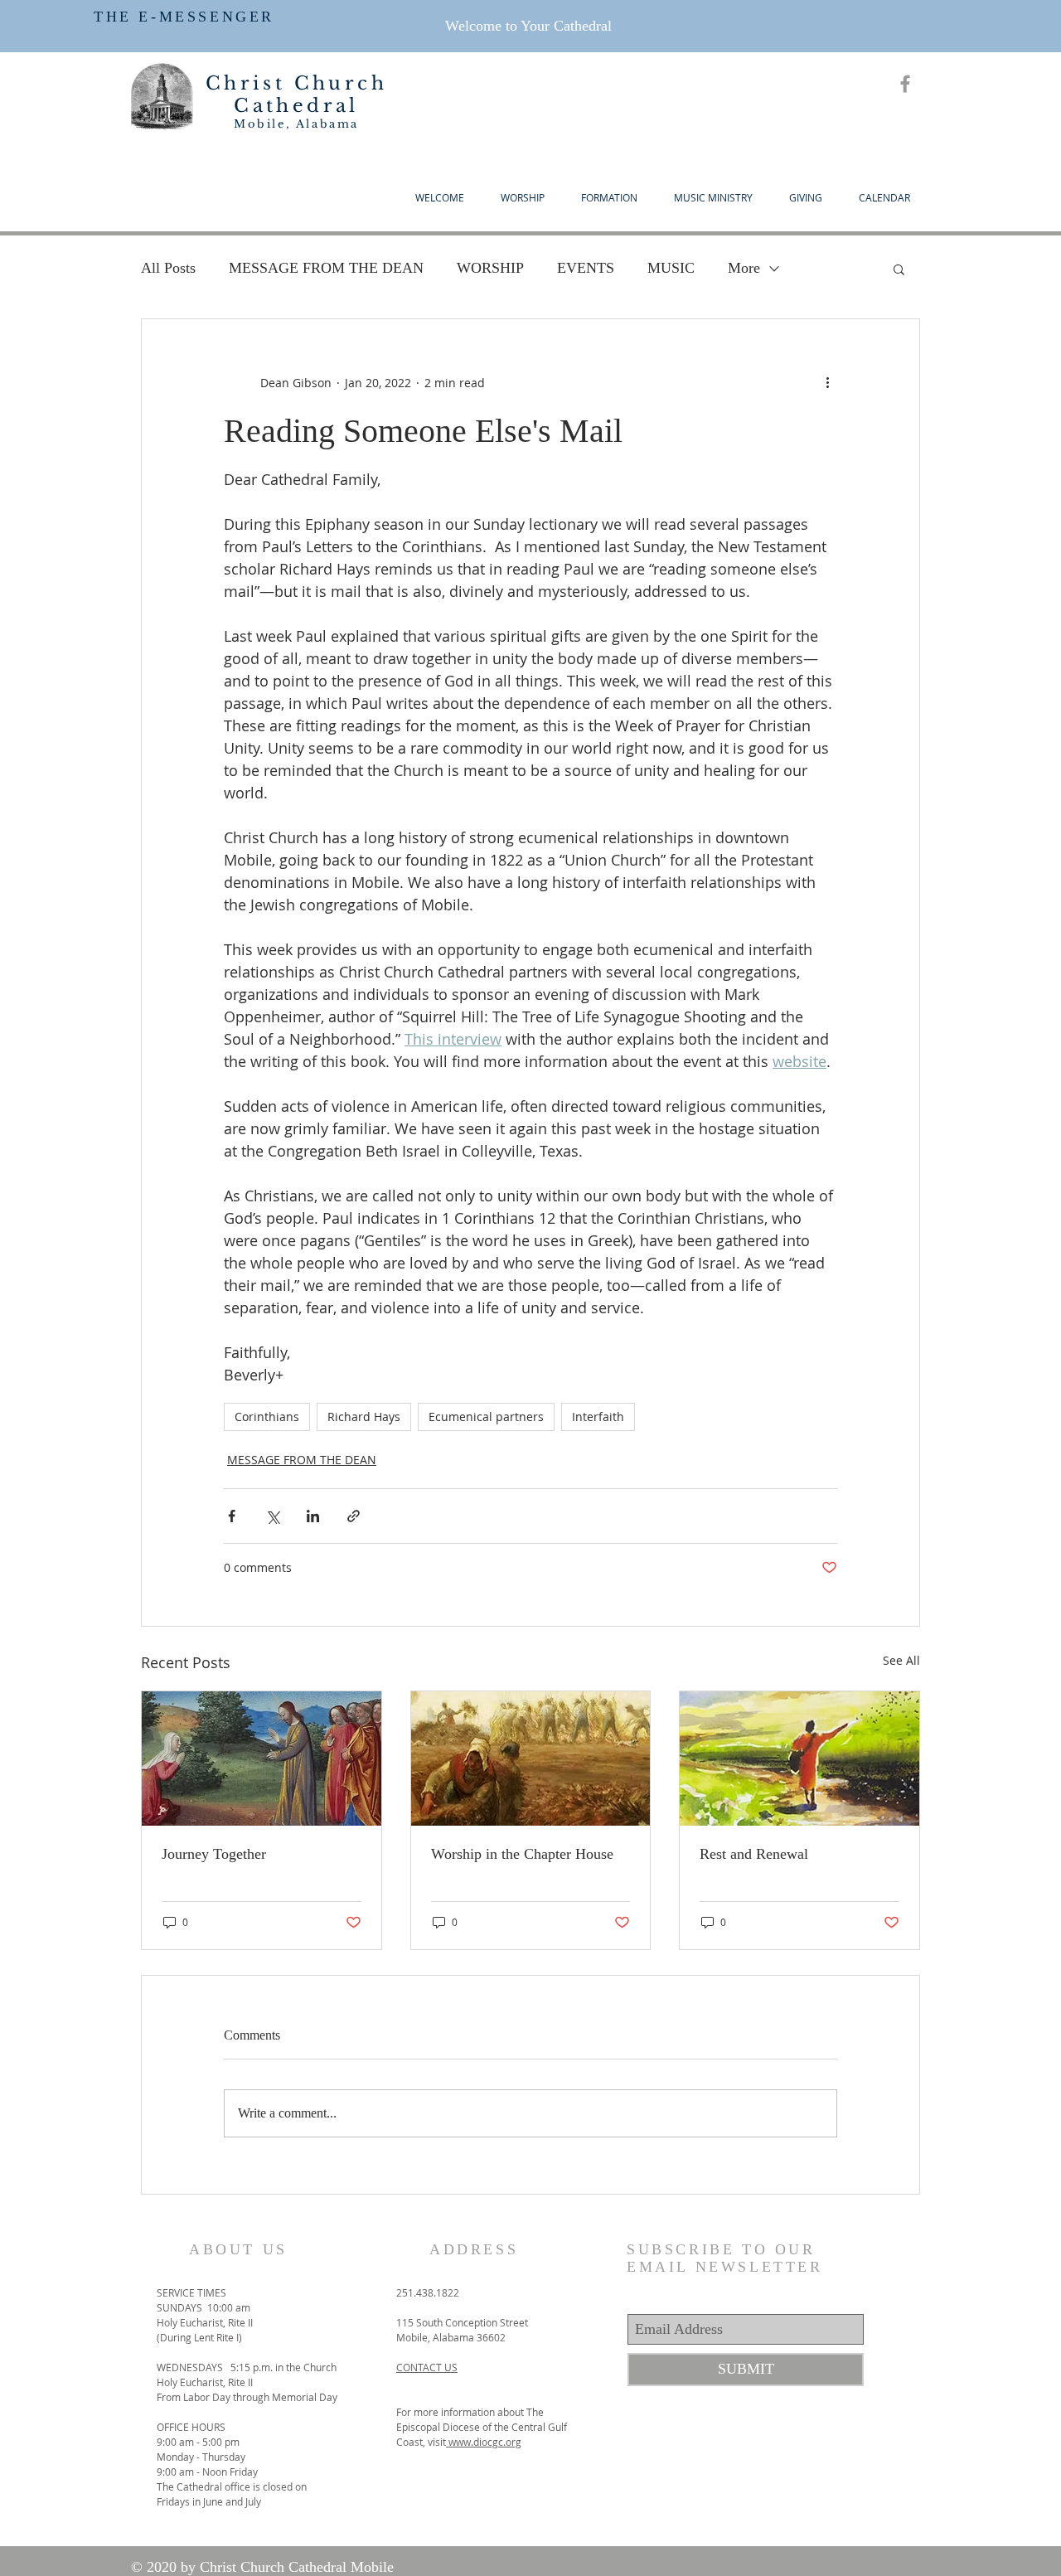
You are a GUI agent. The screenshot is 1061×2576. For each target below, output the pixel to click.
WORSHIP (490, 268)
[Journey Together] (262, 1759)
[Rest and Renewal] (799, 1759)
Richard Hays (364, 1417)
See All (901, 1660)
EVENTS (586, 268)
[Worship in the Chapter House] (531, 1759)
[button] (899, 269)
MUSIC (671, 268)
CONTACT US (427, 2367)
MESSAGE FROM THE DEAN (326, 268)
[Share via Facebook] (232, 1516)
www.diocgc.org (484, 2442)
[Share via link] (354, 1516)
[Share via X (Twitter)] (272, 1516)
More (744, 268)
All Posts (168, 268)
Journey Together (214, 1854)
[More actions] (827, 382)
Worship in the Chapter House (522, 1854)
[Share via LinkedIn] (313, 1516)
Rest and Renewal (754, 1854)
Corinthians (267, 1417)
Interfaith (598, 1417)
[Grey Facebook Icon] (905, 84)
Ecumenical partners (486, 1417)
